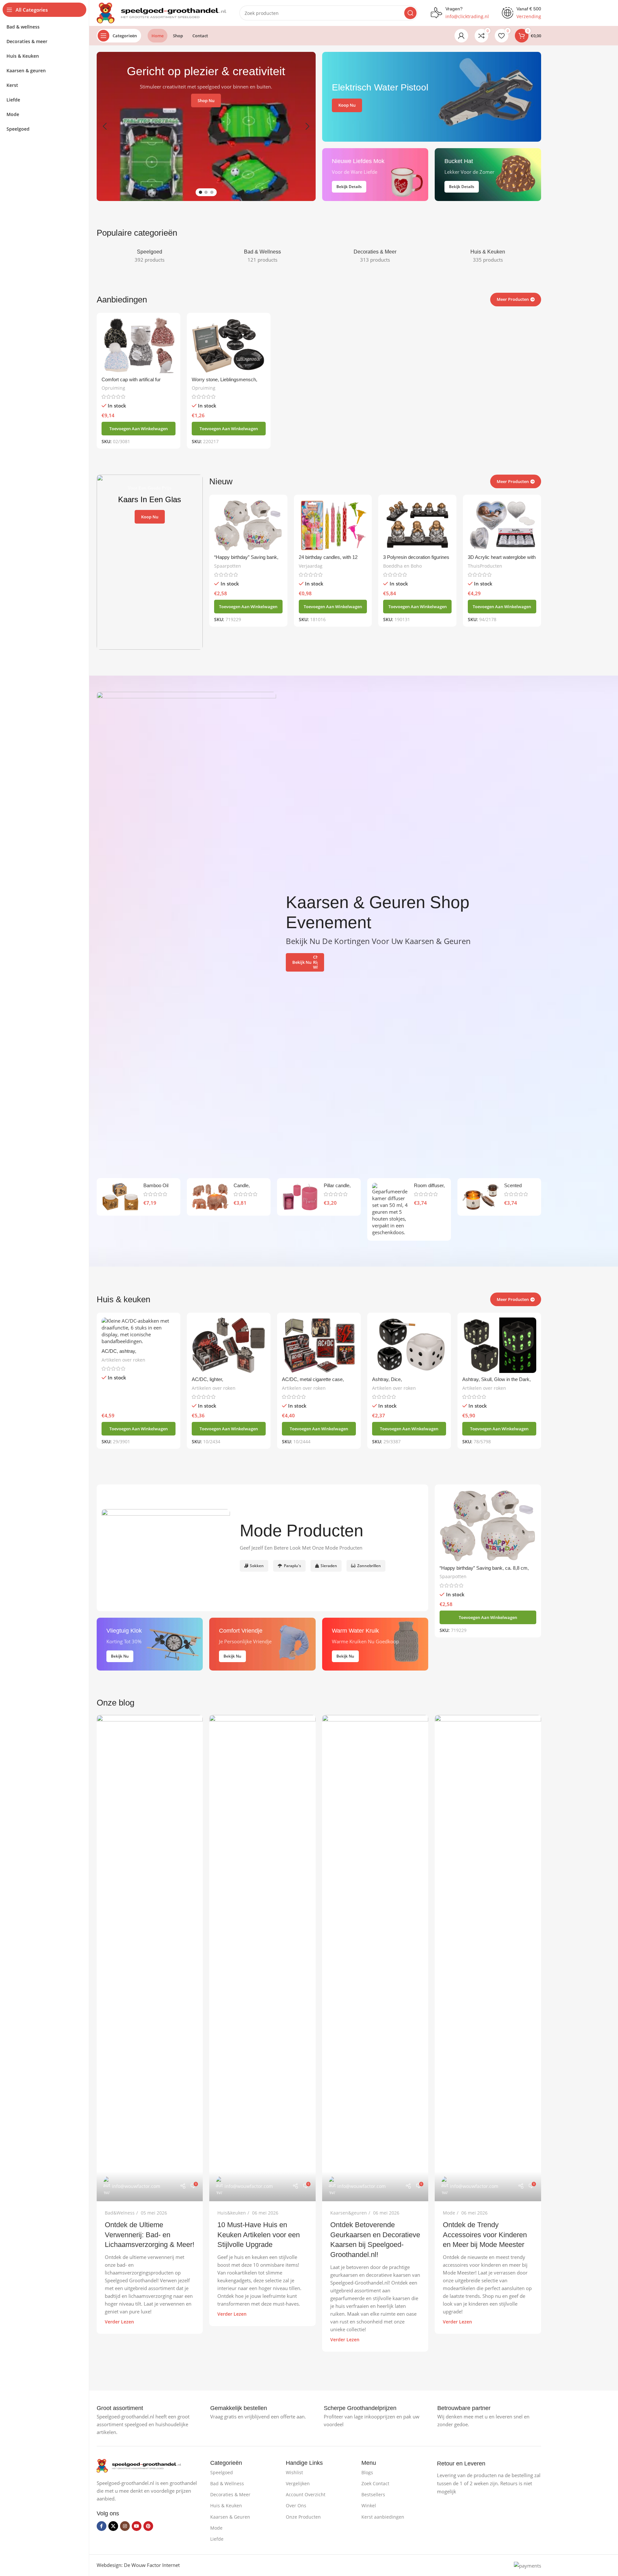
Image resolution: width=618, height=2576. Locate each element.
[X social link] (113, 2526)
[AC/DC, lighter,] (229, 1345)
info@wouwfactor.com (136, 2186)
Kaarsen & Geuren (230, 2517)
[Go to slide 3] (212, 192)
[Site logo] (162, 12)
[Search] (410, 13)
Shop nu (206, 100)
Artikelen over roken (123, 1360)
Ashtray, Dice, (387, 1379)
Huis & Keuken (226, 2505)
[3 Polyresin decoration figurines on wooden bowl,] (417, 525)
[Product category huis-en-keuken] (488, 256)
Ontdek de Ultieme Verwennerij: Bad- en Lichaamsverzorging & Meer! (150, 2235)
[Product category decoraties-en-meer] (375, 256)
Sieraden (329, 1566)
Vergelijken (298, 2483)
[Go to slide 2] (206, 192)
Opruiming (113, 388)
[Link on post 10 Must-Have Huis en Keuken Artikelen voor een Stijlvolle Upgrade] (262, 1958)
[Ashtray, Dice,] (409, 1345)
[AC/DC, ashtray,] (139, 1331)
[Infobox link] (120, 2408)
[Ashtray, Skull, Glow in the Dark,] (499, 1345)
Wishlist (294, 2472)
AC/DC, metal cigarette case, (313, 1379)
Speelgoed (222, 2472)
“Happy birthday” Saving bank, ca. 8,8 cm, (484, 1568)
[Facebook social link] (102, 2526)
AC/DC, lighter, (207, 1379)
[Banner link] (432, 97)
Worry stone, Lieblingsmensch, (224, 379)
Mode (449, 2213)
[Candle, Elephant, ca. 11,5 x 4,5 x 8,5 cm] (210, 1197)
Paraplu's (292, 1566)
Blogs (367, 2472)
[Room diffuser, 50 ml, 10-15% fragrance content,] (391, 1209)
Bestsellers (373, 2494)
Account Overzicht (306, 2494)
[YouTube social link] (137, 2526)
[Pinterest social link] (148, 2526)
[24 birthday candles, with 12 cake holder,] (333, 525)
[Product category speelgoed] (150, 256)
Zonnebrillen (369, 1566)
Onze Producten (303, 2517)
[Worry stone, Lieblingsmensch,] (229, 345)
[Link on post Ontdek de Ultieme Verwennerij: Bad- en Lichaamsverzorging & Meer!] (150, 1958)
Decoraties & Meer (230, 2494)
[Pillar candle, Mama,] (300, 1197)
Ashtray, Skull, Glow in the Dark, (497, 1379)
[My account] (461, 36)
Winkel (369, 2505)
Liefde (217, 2539)
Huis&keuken (232, 2213)
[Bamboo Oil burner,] (120, 1197)
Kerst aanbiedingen (383, 2517)
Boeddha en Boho (402, 566)
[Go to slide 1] (200, 192)
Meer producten (513, 1299)
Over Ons (296, 2505)
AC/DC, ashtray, (119, 1351)
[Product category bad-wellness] (262, 256)
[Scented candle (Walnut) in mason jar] (481, 1197)
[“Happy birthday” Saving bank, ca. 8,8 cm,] (248, 525)
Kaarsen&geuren (349, 2213)
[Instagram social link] (125, 2526)
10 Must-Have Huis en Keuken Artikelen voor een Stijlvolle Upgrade (259, 2235)
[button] (105, 126)
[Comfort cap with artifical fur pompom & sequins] (139, 345)
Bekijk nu (302, 962)
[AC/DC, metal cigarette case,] (319, 1345)
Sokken (257, 1566)
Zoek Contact (375, 2483)
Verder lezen (119, 2322)
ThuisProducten (485, 566)
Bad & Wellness (227, 2483)
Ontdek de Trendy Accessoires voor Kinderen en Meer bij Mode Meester (485, 2235)
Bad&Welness (120, 2213)
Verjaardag (311, 566)
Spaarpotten (228, 566)
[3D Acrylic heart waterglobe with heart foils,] (502, 525)
